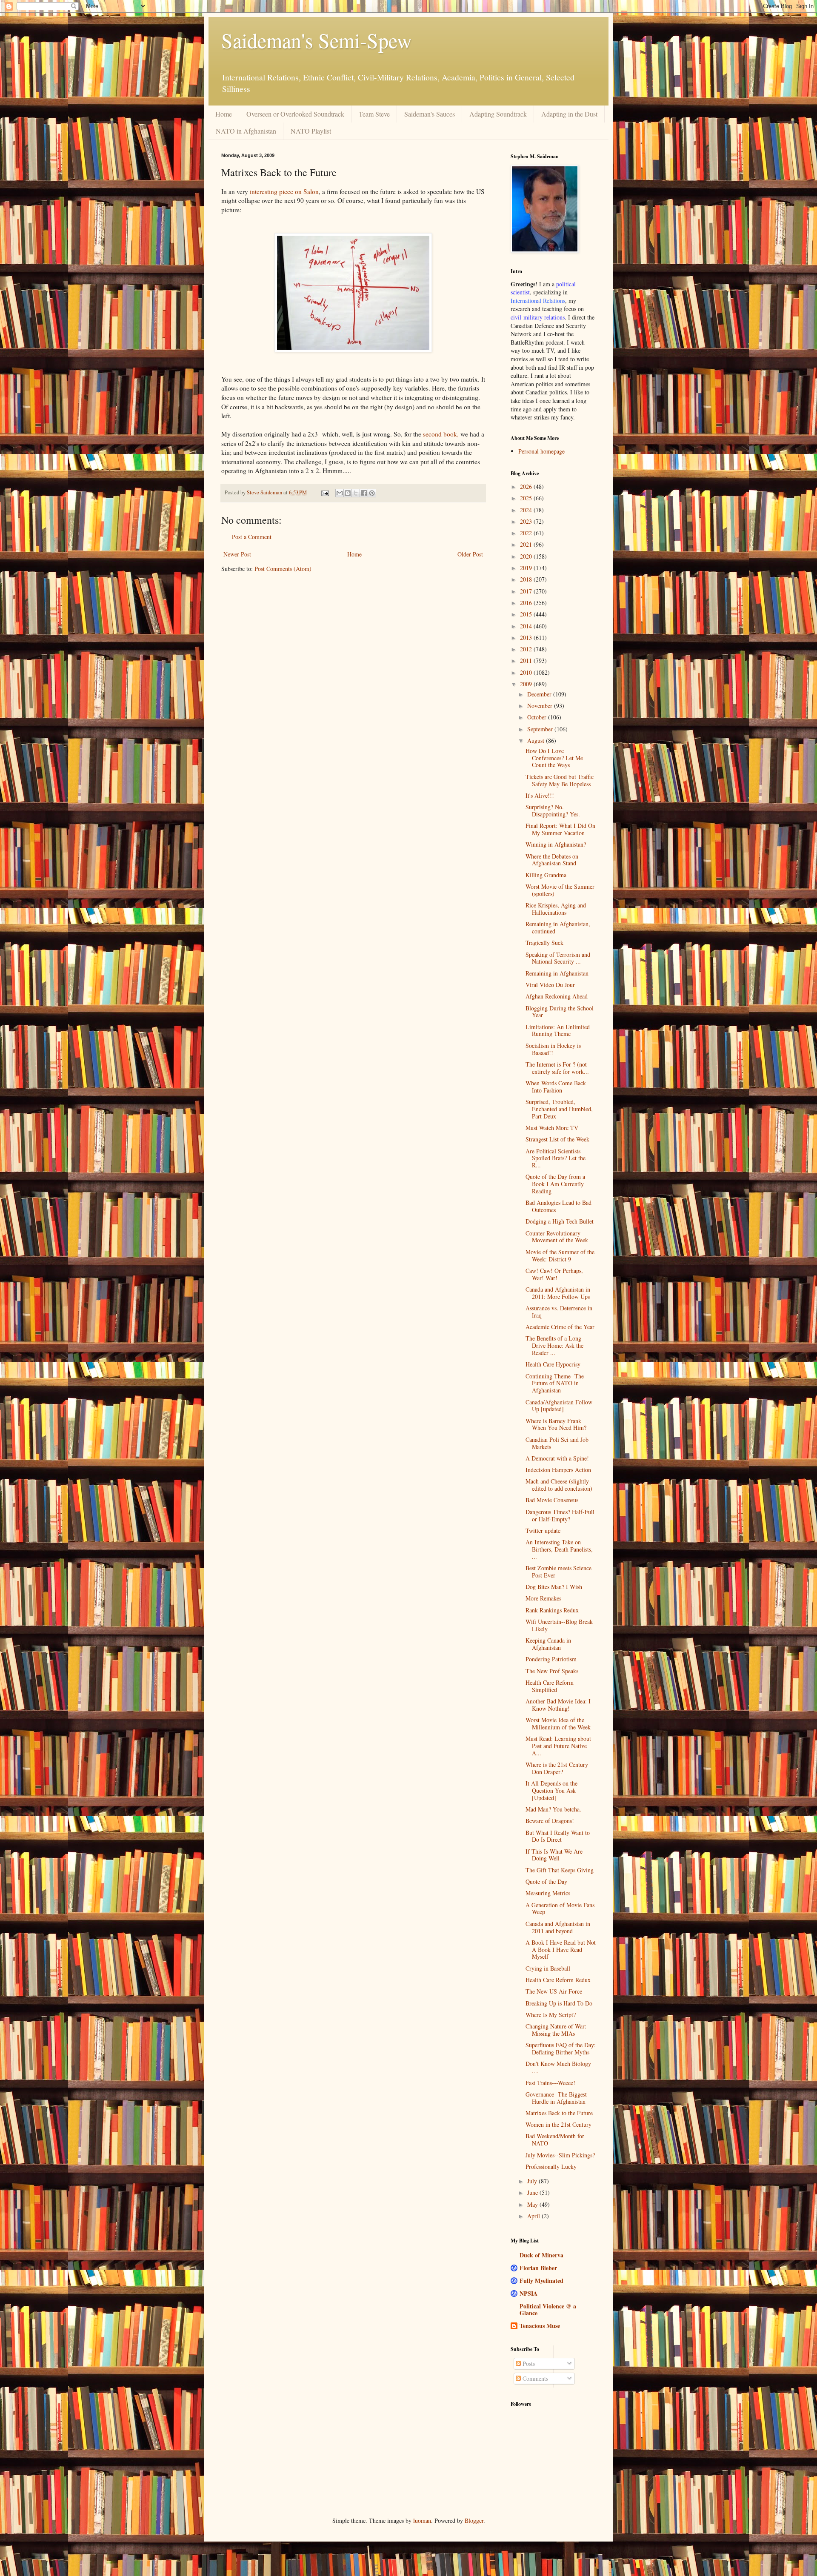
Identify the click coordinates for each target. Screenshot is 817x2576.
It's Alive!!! (540, 795)
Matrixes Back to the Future (559, 2113)
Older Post (470, 554)
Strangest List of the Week (557, 1139)
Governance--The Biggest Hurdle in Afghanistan (556, 2098)
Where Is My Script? (551, 2015)
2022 (527, 533)
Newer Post (237, 554)
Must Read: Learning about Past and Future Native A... (558, 1746)
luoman (422, 2520)
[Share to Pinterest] (372, 493)
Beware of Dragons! (550, 1821)
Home (224, 114)
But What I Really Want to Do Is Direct (558, 1836)
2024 (527, 510)
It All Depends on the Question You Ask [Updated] (551, 1790)
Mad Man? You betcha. (553, 1809)
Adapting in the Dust (569, 114)
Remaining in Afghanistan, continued (558, 927)
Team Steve (374, 114)
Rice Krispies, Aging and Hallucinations (556, 909)
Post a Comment (252, 537)
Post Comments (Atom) (283, 569)
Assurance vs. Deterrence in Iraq (559, 1312)
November (541, 706)
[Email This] (340, 493)
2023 (527, 521)
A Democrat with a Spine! (557, 1458)
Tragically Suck (544, 943)
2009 (527, 684)
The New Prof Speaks (552, 1671)
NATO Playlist (311, 131)
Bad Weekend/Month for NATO (555, 2140)
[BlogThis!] (348, 493)
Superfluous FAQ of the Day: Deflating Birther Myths (561, 2048)
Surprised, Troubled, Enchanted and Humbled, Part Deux (559, 1109)
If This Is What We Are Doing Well (554, 1855)
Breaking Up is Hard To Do (559, 2003)
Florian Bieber (538, 2268)
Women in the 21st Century (558, 2124)
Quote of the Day (546, 1881)
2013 (527, 638)
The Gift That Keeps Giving (560, 1870)
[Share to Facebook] (364, 493)
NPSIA (528, 2293)
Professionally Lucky (551, 2167)
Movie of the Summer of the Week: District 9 (560, 1255)
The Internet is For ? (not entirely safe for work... (557, 1068)
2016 (527, 603)
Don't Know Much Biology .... (558, 2067)
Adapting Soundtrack (498, 114)
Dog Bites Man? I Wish (554, 1587)
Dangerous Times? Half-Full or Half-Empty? (560, 1515)
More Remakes (543, 1598)
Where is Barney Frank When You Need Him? (556, 1424)
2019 (527, 568)
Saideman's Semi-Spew (317, 40)
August (537, 740)
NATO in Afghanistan (246, 131)
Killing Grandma (546, 875)
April (534, 2216)
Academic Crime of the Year (560, 1327)
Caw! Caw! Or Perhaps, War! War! (554, 1274)
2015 (527, 614)
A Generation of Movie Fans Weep (560, 1908)
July (533, 2181)
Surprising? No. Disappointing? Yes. (553, 810)
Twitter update (543, 1530)
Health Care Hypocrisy (553, 1364)
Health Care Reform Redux (558, 1980)
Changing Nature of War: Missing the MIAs (556, 2030)
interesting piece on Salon (284, 191)
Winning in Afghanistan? (556, 844)
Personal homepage (541, 451)
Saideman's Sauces (430, 114)
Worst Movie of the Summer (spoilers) (560, 890)
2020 (527, 556)
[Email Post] (324, 492)
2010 (527, 672)
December (540, 694)
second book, (442, 434)
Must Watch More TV (552, 1128)
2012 (527, 649)
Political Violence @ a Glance (548, 2309)
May (533, 2204)
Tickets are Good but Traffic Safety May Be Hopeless (560, 780)
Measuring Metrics (548, 1893)
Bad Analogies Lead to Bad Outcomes (558, 1206)
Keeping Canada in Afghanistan (548, 1644)
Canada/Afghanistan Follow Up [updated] (559, 1406)
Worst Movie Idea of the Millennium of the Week (558, 1723)
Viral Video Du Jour (550, 985)
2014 (527, 626)
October (538, 717)
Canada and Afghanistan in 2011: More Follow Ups (558, 1293)
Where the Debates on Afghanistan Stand (552, 860)
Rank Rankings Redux (552, 1610)
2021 (527, 544)
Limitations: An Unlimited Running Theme (558, 1030)
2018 (527, 579)
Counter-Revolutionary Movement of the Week (557, 1237)
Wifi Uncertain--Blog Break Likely (559, 1625)
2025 (527, 498)
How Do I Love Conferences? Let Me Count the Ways (554, 758)
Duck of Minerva (541, 2255)
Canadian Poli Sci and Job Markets (557, 1443)
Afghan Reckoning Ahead (557, 996)
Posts (528, 2363)
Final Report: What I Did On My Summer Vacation (560, 829)
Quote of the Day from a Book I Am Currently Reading (555, 1184)
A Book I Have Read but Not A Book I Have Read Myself (561, 1950)
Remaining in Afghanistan (557, 973)
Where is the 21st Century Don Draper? (557, 1768)
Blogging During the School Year (560, 1012)
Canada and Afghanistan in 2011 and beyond (558, 1927)
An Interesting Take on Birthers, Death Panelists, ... (559, 1549)
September (541, 729)
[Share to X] (356, 493)
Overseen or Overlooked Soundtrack (295, 114)
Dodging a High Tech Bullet (560, 1221)
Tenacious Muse (540, 2326)
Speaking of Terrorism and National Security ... (558, 958)
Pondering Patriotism (551, 1659)
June (533, 2192)
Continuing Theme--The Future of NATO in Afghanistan (555, 1383)
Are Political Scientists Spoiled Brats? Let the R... (556, 1158)
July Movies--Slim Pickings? (560, 2155)
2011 (527, 660)
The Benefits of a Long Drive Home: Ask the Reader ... (554, 1345)
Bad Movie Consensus (552, 1500)
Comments (534, 2378)
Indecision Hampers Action (558, 1470)
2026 (527, 486)
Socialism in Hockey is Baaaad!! (553, 1049)
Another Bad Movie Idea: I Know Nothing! (558, 1705)
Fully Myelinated (541, 2281)
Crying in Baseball (548, 1968)
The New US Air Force (554, 1991)
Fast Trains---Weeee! (550, 2083)
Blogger (474, 2520)
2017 (527, 591)
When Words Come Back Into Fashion (556, 1087)
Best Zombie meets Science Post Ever (558, 1572)
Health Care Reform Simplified (550, 1686)
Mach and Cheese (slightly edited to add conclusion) (559, 1485)
